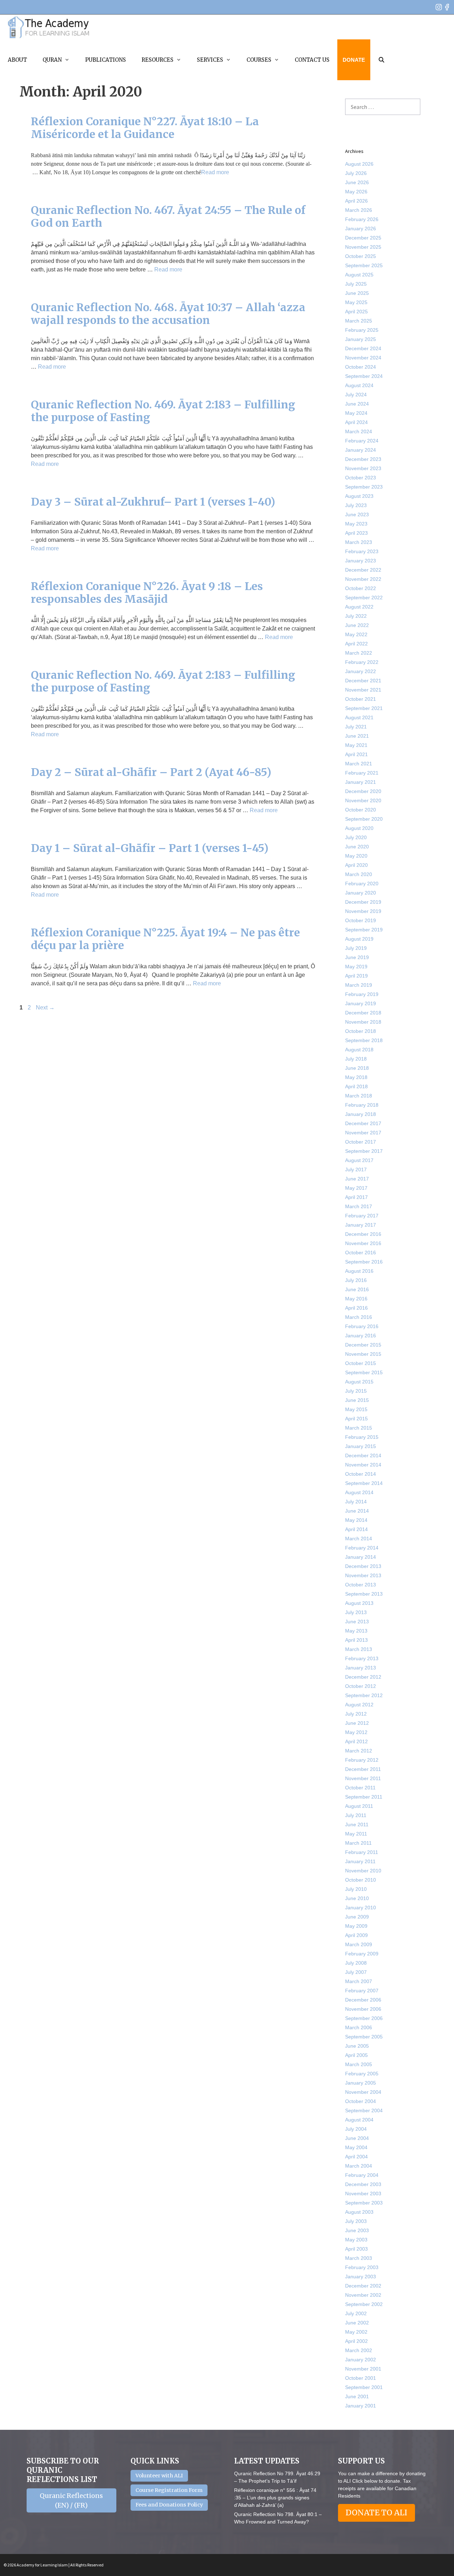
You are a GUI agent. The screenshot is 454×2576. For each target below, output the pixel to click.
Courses (259, 60)
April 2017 (356, 1197)
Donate (354, 60)
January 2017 (361, 1225)
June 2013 (357, 1622)
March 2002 (359, 2350)
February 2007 (362, 1991)
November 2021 (363, 690)
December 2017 (363, 1123)
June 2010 (357, 1898)
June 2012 (357, 1723)
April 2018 (356, 1086)
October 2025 (361, 256)
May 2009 (356, 1926)
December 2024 (363, 348)
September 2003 (364, 2203)
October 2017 (361, 1142)
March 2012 (359, 1751)
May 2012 (356, 1732)
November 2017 (363, 1133)
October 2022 (361, 588)
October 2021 (361, 699)
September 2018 (364, 1040)
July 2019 (356, 948)
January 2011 (360, 1861)
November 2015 (363, 1354)
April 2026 (356, 201)
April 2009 (356, 1935)
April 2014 (356, 1529)
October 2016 (361, 1253)
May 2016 (356, 1299)
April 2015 (356, 1419)
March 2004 (359, 2166)
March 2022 (359, 653)
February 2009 (362, 1954)
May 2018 (356, 1077)
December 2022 (363, 570)
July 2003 (356, 2221)
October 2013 (361, 1585)
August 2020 (359, 828)
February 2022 (362, 662)
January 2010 (361, 1908)
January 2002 (361, 2360)
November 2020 (363, 800)
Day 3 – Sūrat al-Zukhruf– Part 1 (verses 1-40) (153, 502)
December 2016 (363, 1234)
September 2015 (364, 1372)
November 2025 (363, 247)
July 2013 (356, 1612)
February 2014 (362, 1548)
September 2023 (364, 487)
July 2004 (356, 2129)
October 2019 (361, 920)
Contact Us (312, 60)
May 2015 (356, 1409)
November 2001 (363, 2369)
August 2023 (359, 496)
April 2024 (356, 422)
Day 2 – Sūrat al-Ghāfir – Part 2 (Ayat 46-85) (151, 772)
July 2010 (356, 1889)
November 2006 (363, 2009)
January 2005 (361, 2083)
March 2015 (359, 1428)
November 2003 (363, 2194)
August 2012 (359, 1705)
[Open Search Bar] (381, 60)
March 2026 (359, 210)
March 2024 (359, 431)
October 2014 (361, 1474)
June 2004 (357, 2138)
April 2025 (356, 312)
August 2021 (359, 717)
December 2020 (363, 791)
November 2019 (363, 911)
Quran (52, 60)
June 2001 (357, 2396)
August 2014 (359, 1492)
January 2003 (361, 2277)
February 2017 (362, 1216)
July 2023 (356, 505)
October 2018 (361, 1031)
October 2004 (361, 2101)
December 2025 (363, 238)
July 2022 (356, 616)
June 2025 (357, 293)
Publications (106, 60)
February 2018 (362, 1105)
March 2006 (359, 2027)
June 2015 (357, 1400)
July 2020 (356, 837)
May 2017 (356, 1188)
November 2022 (363, 579)
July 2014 (356, 1502)
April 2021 (356, 754)
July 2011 (356, 1815)
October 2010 (361, 1880)
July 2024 (356, 395)
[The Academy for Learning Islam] (49, 27)
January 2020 (361, 893)
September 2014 (364, 1483)
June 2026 (357, 182)
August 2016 (359, 1271)
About (17, 60)
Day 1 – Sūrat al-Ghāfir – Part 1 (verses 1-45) (150, 848)
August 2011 (359, 1806)
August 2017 (359, 1160)
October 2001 (361, 2378)
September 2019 (364, 930)
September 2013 (364, 1594)
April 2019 (356, 976)
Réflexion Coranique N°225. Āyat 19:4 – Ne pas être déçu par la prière (165, 939)
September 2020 (364, 819)
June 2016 (357, 1289)
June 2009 (357, 1917)
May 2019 (356, 967)
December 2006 (363, 2000)
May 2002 (356, 2332)
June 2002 (357, 2323)
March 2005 (359, 2064)
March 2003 (359, 2258)
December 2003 (363, 2184)
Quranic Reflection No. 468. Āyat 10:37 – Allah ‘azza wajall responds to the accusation (168, 314)
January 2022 (361, 671)
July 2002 (356, 2313)
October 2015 (361, 1363)
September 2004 (364, 2110)
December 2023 (363, 459)
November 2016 (363, 1243)
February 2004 (362, 2175)
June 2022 (357, 625)
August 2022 (359, 607)
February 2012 (362, 1760)
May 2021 (356, 745)
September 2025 (364, 265)
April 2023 (356, 533)
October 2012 (361, 1686)
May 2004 (356, 2147)
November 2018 (363, 1022)
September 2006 (364, 2018)
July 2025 (356, 284)
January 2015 (361, 1446)
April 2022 (356, 644)
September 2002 (364, 2304)
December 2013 (363, 1566)
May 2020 (356, 856)
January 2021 (361, 782)
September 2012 (364, 1695)
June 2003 (357, 2230)
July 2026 (356, 173)
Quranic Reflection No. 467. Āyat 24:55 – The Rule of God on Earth (168, 216)
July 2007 (356, 1972)
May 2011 (356, 1834)
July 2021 (356, 727)
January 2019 (361, 1003)
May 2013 (356, 1631)
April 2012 (356, 1741)
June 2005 (357, 2046)
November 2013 (363, 1575)
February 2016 (362, 1326)
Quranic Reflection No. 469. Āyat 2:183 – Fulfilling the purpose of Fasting (163, 411)
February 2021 (362, 773)
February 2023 (362, 551)
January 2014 (361, 1557)
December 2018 (363, 1013)
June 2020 (357, 847)
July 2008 (356, 1963)
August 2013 (359, 1603)
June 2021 (357, 736)
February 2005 (362, 2074)
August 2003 (359, 2212)
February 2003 (362, 2267)
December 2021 (363, 681)
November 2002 (363, 2295)
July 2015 (356, 1391)
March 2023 (359, 542)
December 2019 (363, 902)
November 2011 (363, 1778)
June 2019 (357, 957)
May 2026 (356, 192)
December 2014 (363, 1455)
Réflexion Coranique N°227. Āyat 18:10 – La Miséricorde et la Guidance (145, 128)
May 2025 (356, 302)
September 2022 (364, 598)
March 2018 (359, 1096)
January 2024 (361, 450)
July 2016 (356, 1280)
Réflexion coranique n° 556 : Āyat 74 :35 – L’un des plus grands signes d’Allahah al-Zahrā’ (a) (275, 2498)
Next (45, 1008)
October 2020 (361, 810)
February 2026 (362, 219)
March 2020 (359, 874)
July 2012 (356, 1714)
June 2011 (357, 1824)
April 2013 (356, 1640)
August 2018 (359, 1050)
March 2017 (359, 1206)
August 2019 (359, 939)
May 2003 (356, 2240)
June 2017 (357, 1179)
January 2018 (361, 1114)
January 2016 (361, 1336)
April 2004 (356, 2157)
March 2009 (359, 1944)
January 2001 (361, 2406)
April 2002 (356, 2341)
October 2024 (361, 367)
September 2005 (364, 2037)
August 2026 (359, 164)
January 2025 (361, 339)
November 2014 (363, 1465)
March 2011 (358, 1843)
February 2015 (362, 1437)
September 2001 (364, 2387)
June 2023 (357, 514)
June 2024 (357, 404)
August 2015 (359, 1382)
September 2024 (364, 376)
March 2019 (359, 985)
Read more (215, 172)
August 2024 (359, 385)
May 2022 (356, 634)
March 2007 (359, 1981)
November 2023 (363, 468)
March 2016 (359, 1317)
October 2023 (361, 478)
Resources (157, 60)
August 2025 (359, 275)
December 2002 (363, 2286)
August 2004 (359, 2120)
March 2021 (359, 764)
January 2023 (361, 561)
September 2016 (364, 1262)
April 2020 (356, 865)
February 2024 (362, 441)
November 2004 (363, 2092)
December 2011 (363, 1769)
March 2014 (359, 1539)
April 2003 (356, 2249)
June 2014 (357, 1511)
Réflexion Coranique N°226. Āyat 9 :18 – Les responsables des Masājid (147, 593)
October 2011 (360, 1788)
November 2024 (363, 358)
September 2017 (364, 1151)
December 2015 (363, 1345)
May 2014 (356, 1520)
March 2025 (359, 321)
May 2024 (356, 413)
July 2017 (356, 1169)
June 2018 (357, 1068)
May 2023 (356, 524)
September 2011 (364, 1797)
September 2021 (364, 708)
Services (210, 60)
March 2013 (359, 1649)
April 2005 (356, 2055)
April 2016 (356, 1308)
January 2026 (361, 229)
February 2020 (362, 884)
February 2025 (362, 330)
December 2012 (363, 1677)
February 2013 (362, 1658)
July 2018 (356, 1059)
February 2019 (362, 994)
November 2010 (363, 1871)
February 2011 (362, 1852)
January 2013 (361, 1668)
